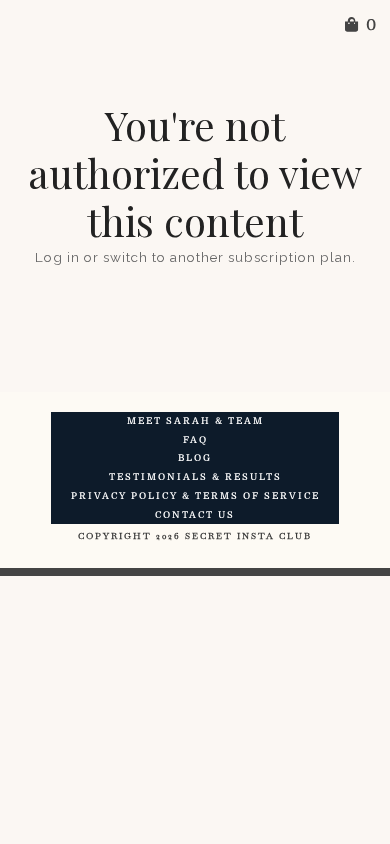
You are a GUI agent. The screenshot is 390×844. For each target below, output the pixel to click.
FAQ (195, 440)
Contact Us (195, 515)
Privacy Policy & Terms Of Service (195, 496)
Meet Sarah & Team (195, 421)
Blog (195, 458)
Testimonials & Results (195, 477)
